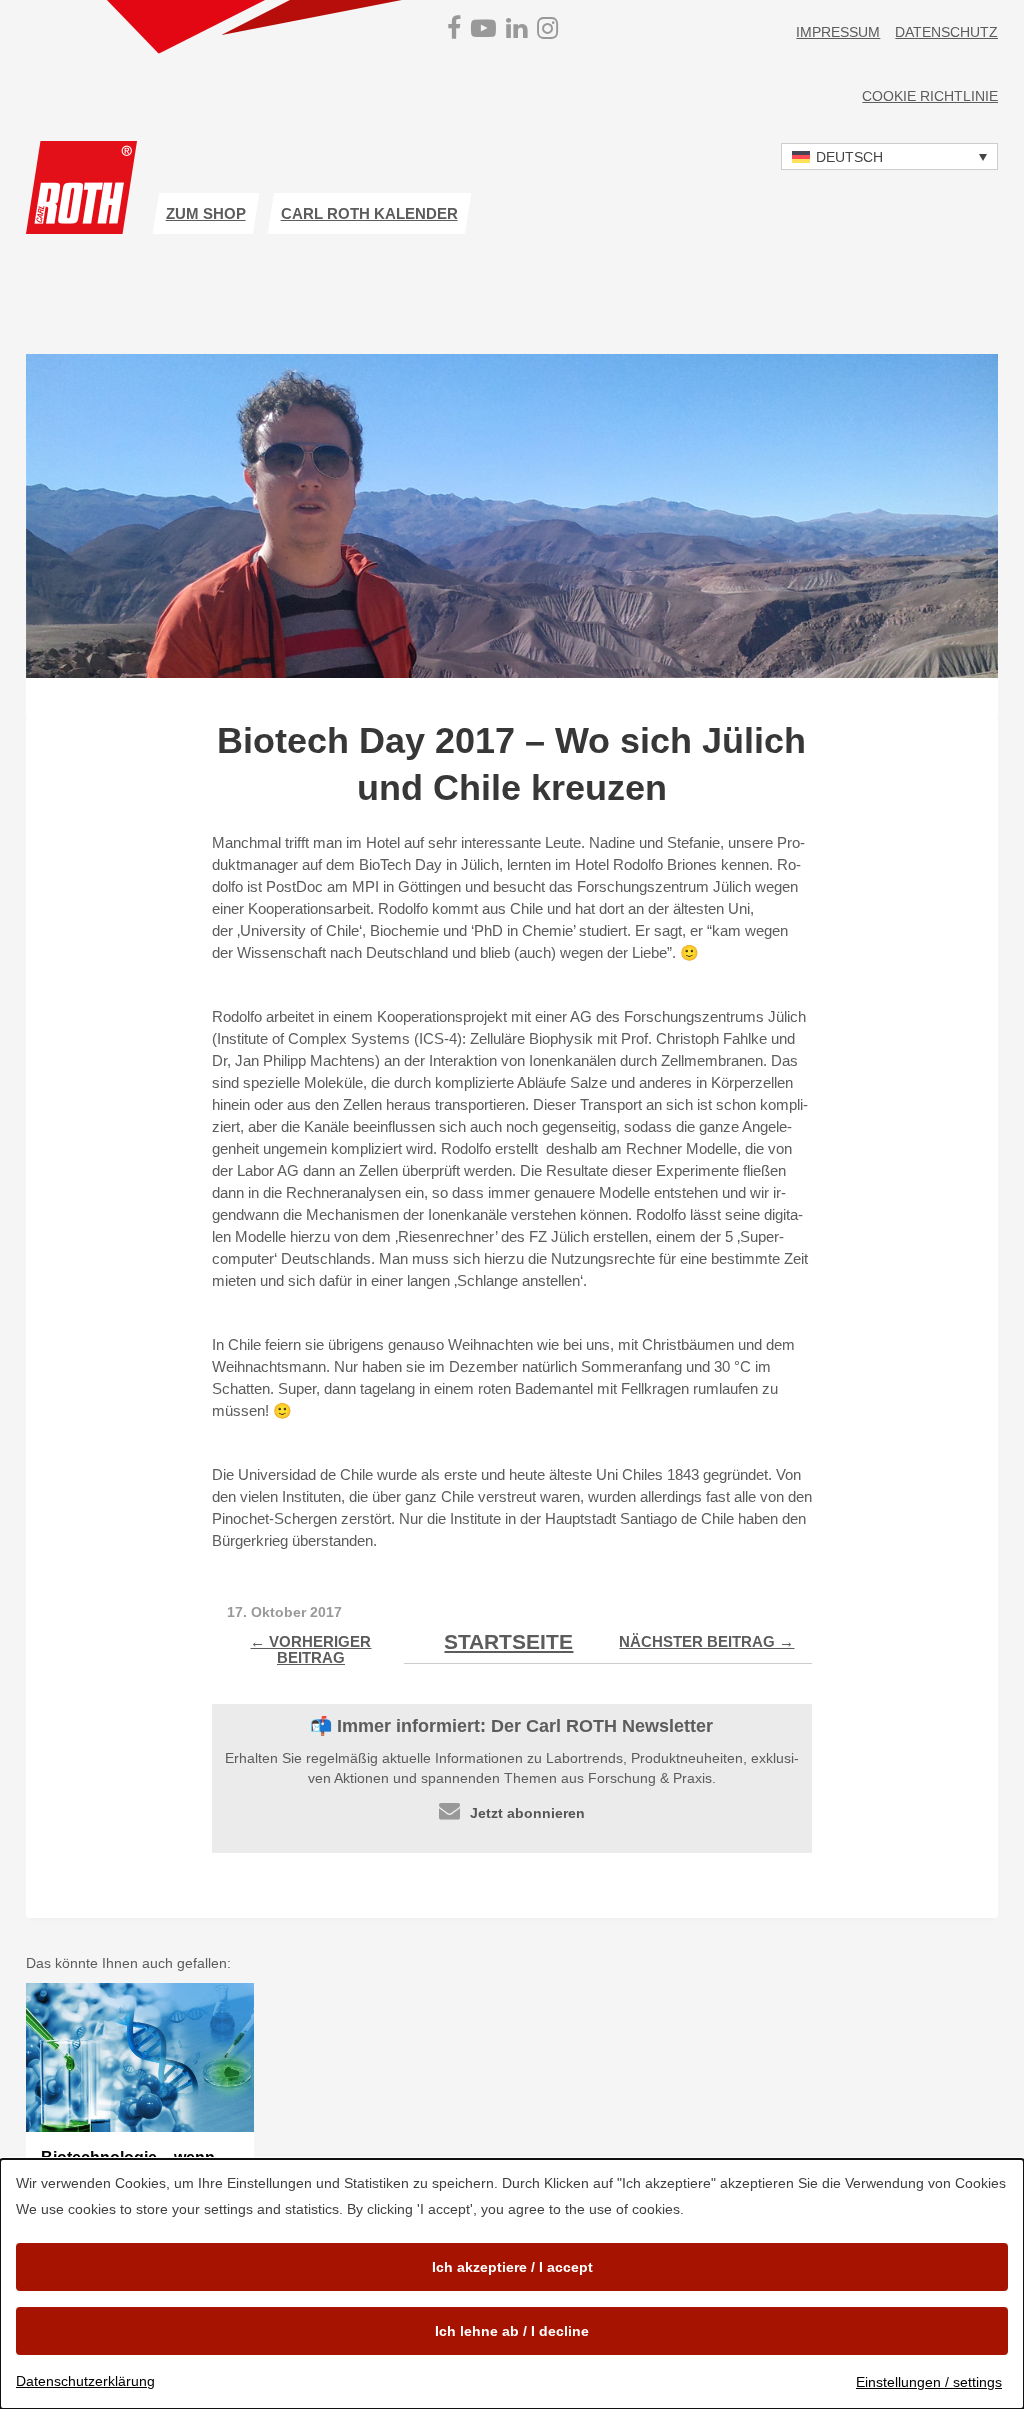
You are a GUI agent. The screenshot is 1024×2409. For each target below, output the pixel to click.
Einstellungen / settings (929, 2382)
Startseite (508, 1641)
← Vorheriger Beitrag (310, 1649)
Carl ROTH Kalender (369, 213)
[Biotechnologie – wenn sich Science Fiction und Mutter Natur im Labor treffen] (140, 2058)
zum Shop (206, 213)
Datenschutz (946, 32)
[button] (889, 156)
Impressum (838, 32)
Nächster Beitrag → (706, 1641)
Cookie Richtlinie (930, 96)
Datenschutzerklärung (85, 2381)
